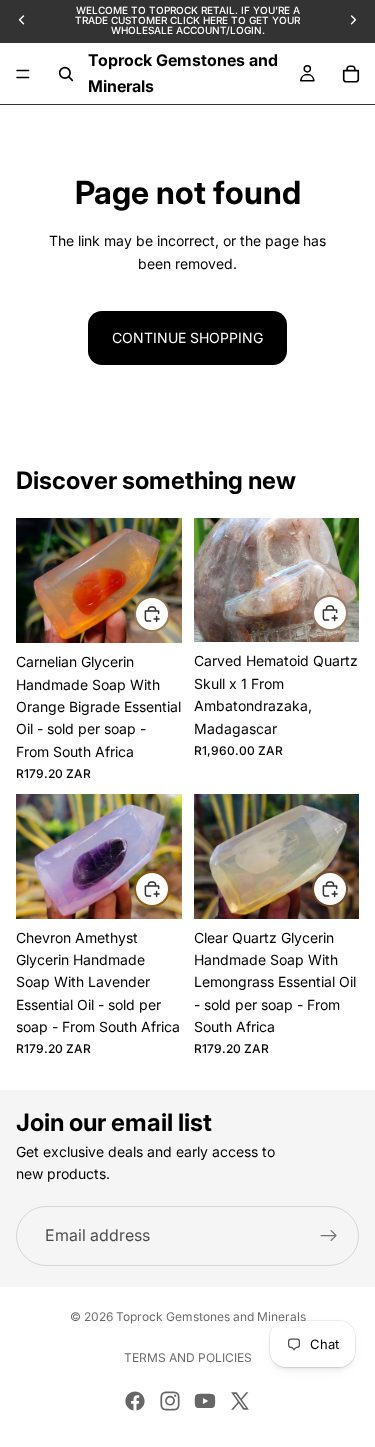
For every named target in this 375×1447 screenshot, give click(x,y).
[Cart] (351, 74)
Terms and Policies (188, 1357)
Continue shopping (187, 337)
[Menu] (23, 74)
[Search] (66, 74)
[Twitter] (240, 1401)
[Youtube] (205, 1401)
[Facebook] (135, 1401)
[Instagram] (170, 1401)
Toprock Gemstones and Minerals (211, 1316)
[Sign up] (329, 1236)
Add (169, 613)
